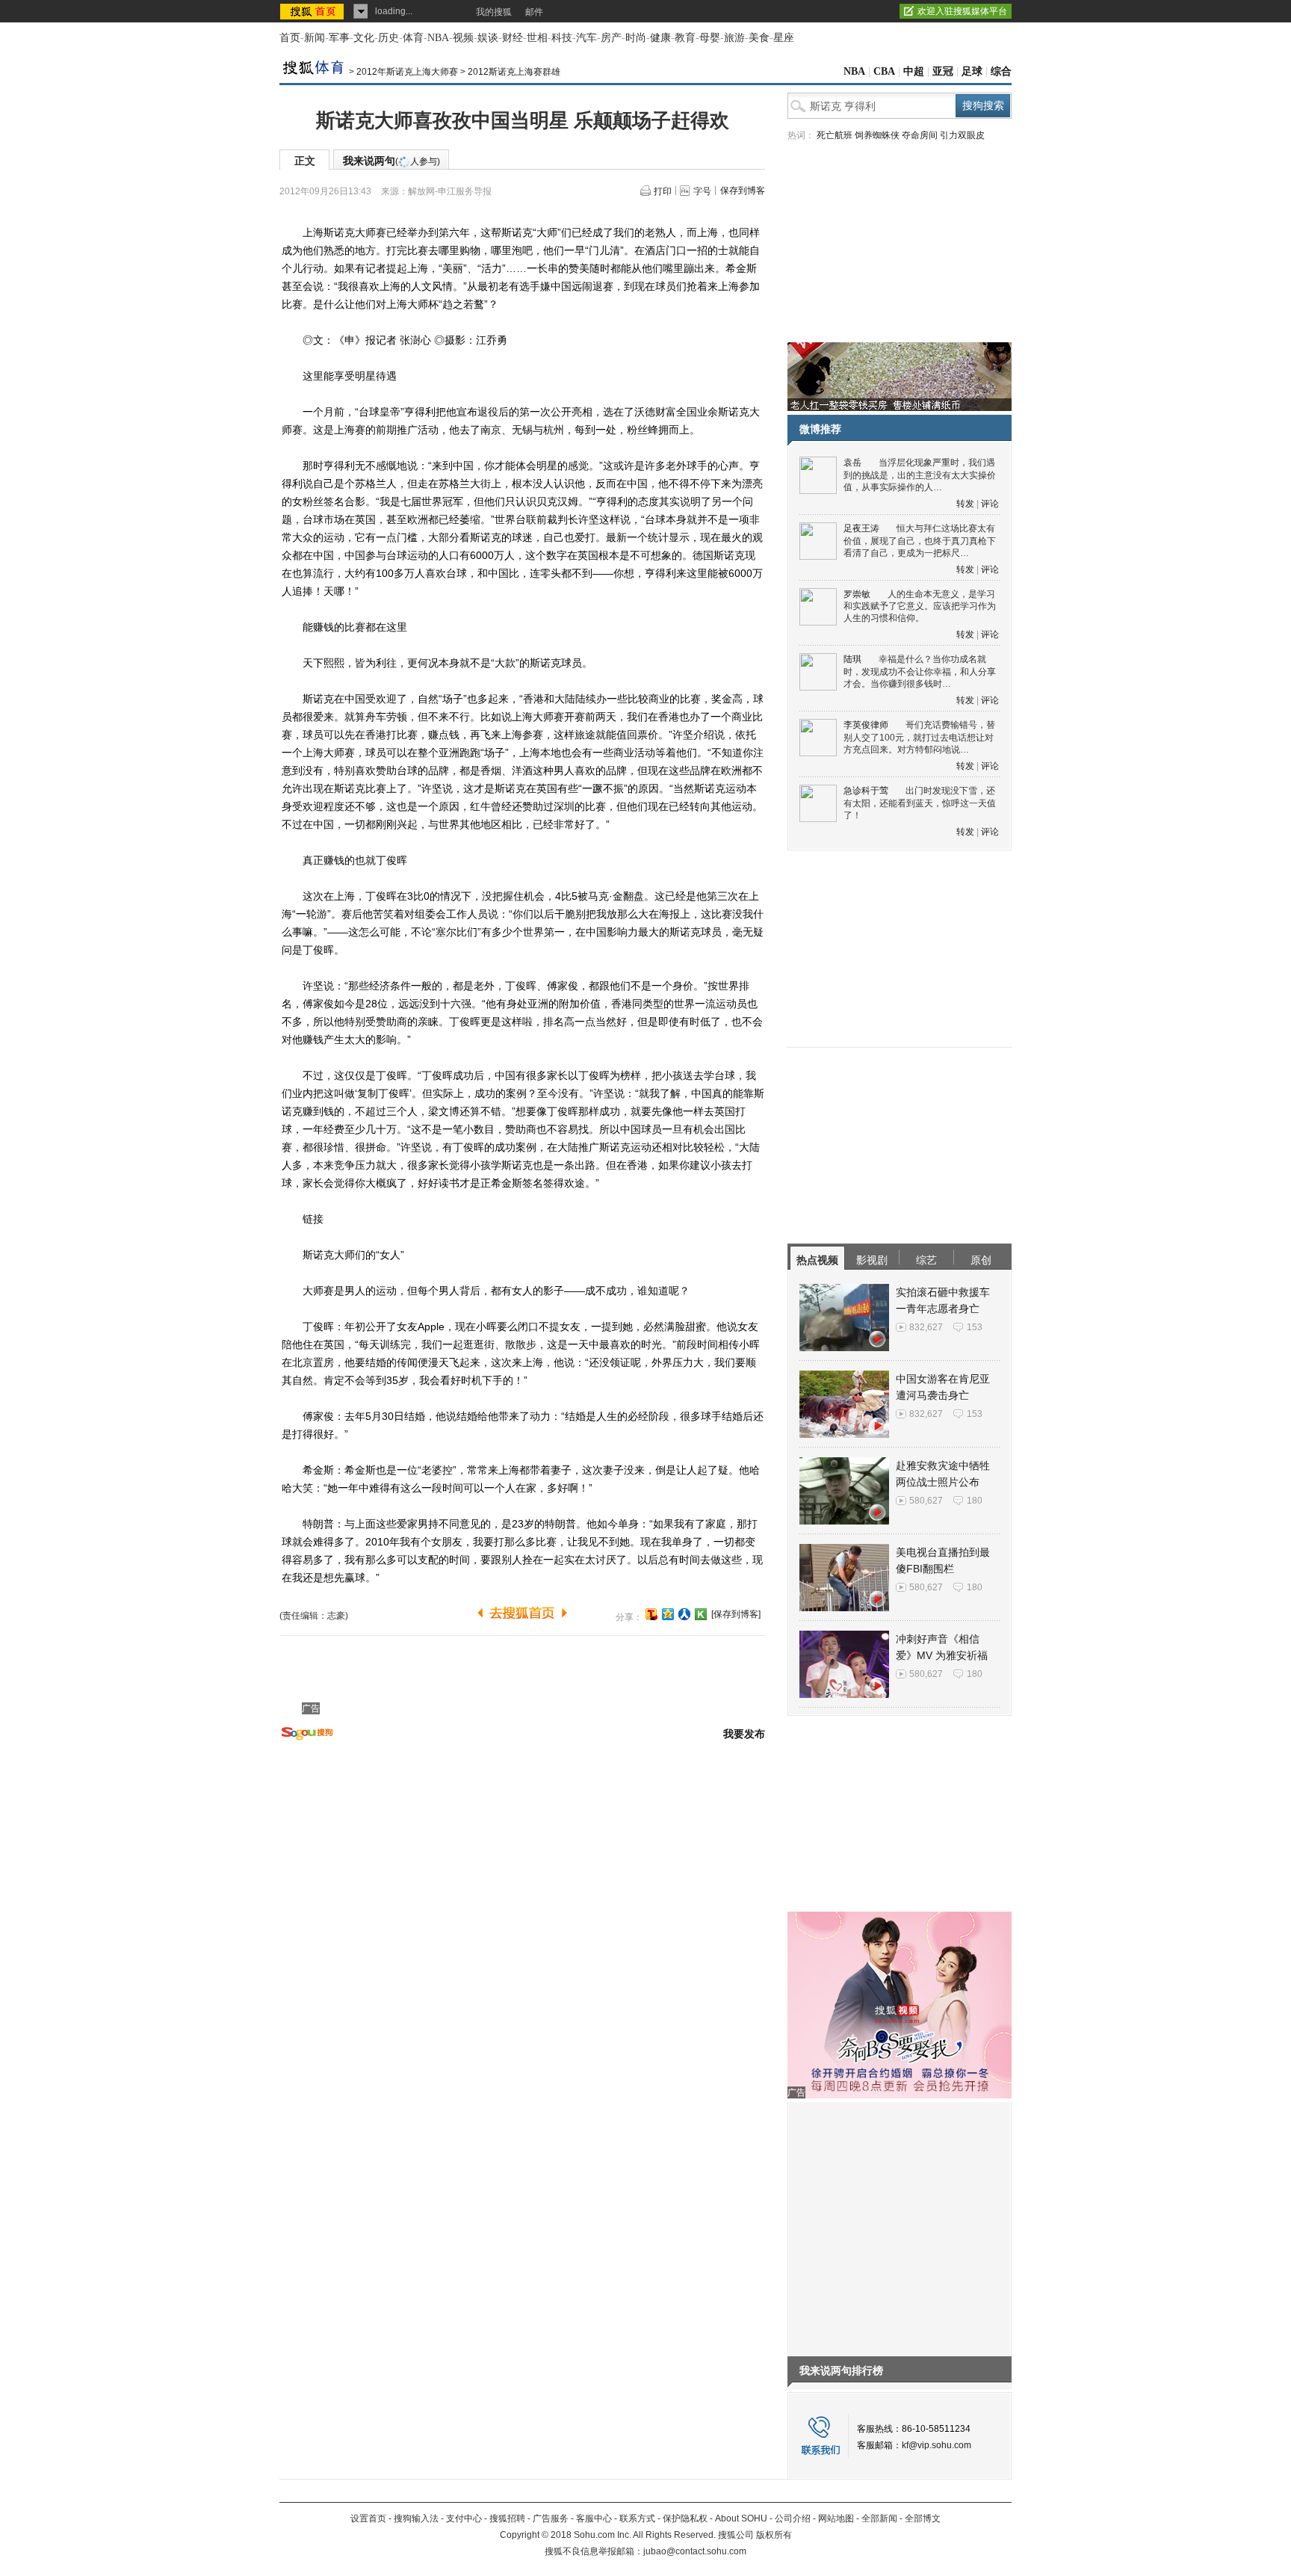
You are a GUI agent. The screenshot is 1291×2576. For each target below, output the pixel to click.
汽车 (586, 38)
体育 (413, 38)
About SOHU (741, 2518)
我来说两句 (391, 161)
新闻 (315, 38)
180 (975, 1501)
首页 (290, 38)
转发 (965, 504)
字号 (702, 191)
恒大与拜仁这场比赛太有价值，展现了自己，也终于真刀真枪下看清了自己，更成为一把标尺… (920, 541)
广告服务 (551, 2518)
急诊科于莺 (866, 791)
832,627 (926, 1327)
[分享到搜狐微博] (651, 1614)
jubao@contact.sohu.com (695, 2551)
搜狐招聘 (507, 2518)
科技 (562, 38)
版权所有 (774, 2535)
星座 (784, 38)
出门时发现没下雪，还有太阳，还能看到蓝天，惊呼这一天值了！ (920, 803)
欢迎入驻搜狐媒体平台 (962, 11)
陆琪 (852, 659)
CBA (884, 71)
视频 (463, 38)
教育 (685, 38)
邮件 (534, 12)
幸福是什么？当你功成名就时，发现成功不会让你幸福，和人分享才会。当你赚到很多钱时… (920, 671)
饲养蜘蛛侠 (877, 135)
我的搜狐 (494, 12)
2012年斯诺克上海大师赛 (407, 72)
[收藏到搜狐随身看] (701, 1614)
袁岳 (852, 463)
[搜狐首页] (313, 11)
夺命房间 (920, 135)
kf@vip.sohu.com (936, 2445)
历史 (388, 38)
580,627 (926, 1501)
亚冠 (943, 71)
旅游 (734, 38)
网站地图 (836, 2518)
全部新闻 (879, 2518)
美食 (759, 38)
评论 (990, 504)
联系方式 (637, 2518)
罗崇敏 (857, 594)
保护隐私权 (685, 2518)
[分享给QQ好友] (668, 1614)
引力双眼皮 (962, 135)
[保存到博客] (736, 1614)
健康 (660, 38)
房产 (611, 38)
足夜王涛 (861, 528)
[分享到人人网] (684, 1614)
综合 (1001, 71)
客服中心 (594, 2518)
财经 (513, 38)
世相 (537, 38)
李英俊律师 (866, 725)
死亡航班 (835, 135)
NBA (438, 38)
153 (975, 1327)
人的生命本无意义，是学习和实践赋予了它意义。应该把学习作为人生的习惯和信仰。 (920, 606)
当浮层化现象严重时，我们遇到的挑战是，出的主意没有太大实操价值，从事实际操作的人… (920, 475)
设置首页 (368, 2518)
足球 (972, 71)
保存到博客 (743, 191)
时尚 (636, 38)
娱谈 (488, 38)
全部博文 (923, 2518)
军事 (339, 38)
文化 (364, 38)
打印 (663, 191)
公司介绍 (793, 2518)
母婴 (710, 38)
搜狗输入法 (416, 2518)
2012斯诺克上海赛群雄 (514, 72)
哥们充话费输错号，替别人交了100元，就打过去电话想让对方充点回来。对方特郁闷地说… (919, 737)
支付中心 (464, 2518)
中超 (914, 71)
